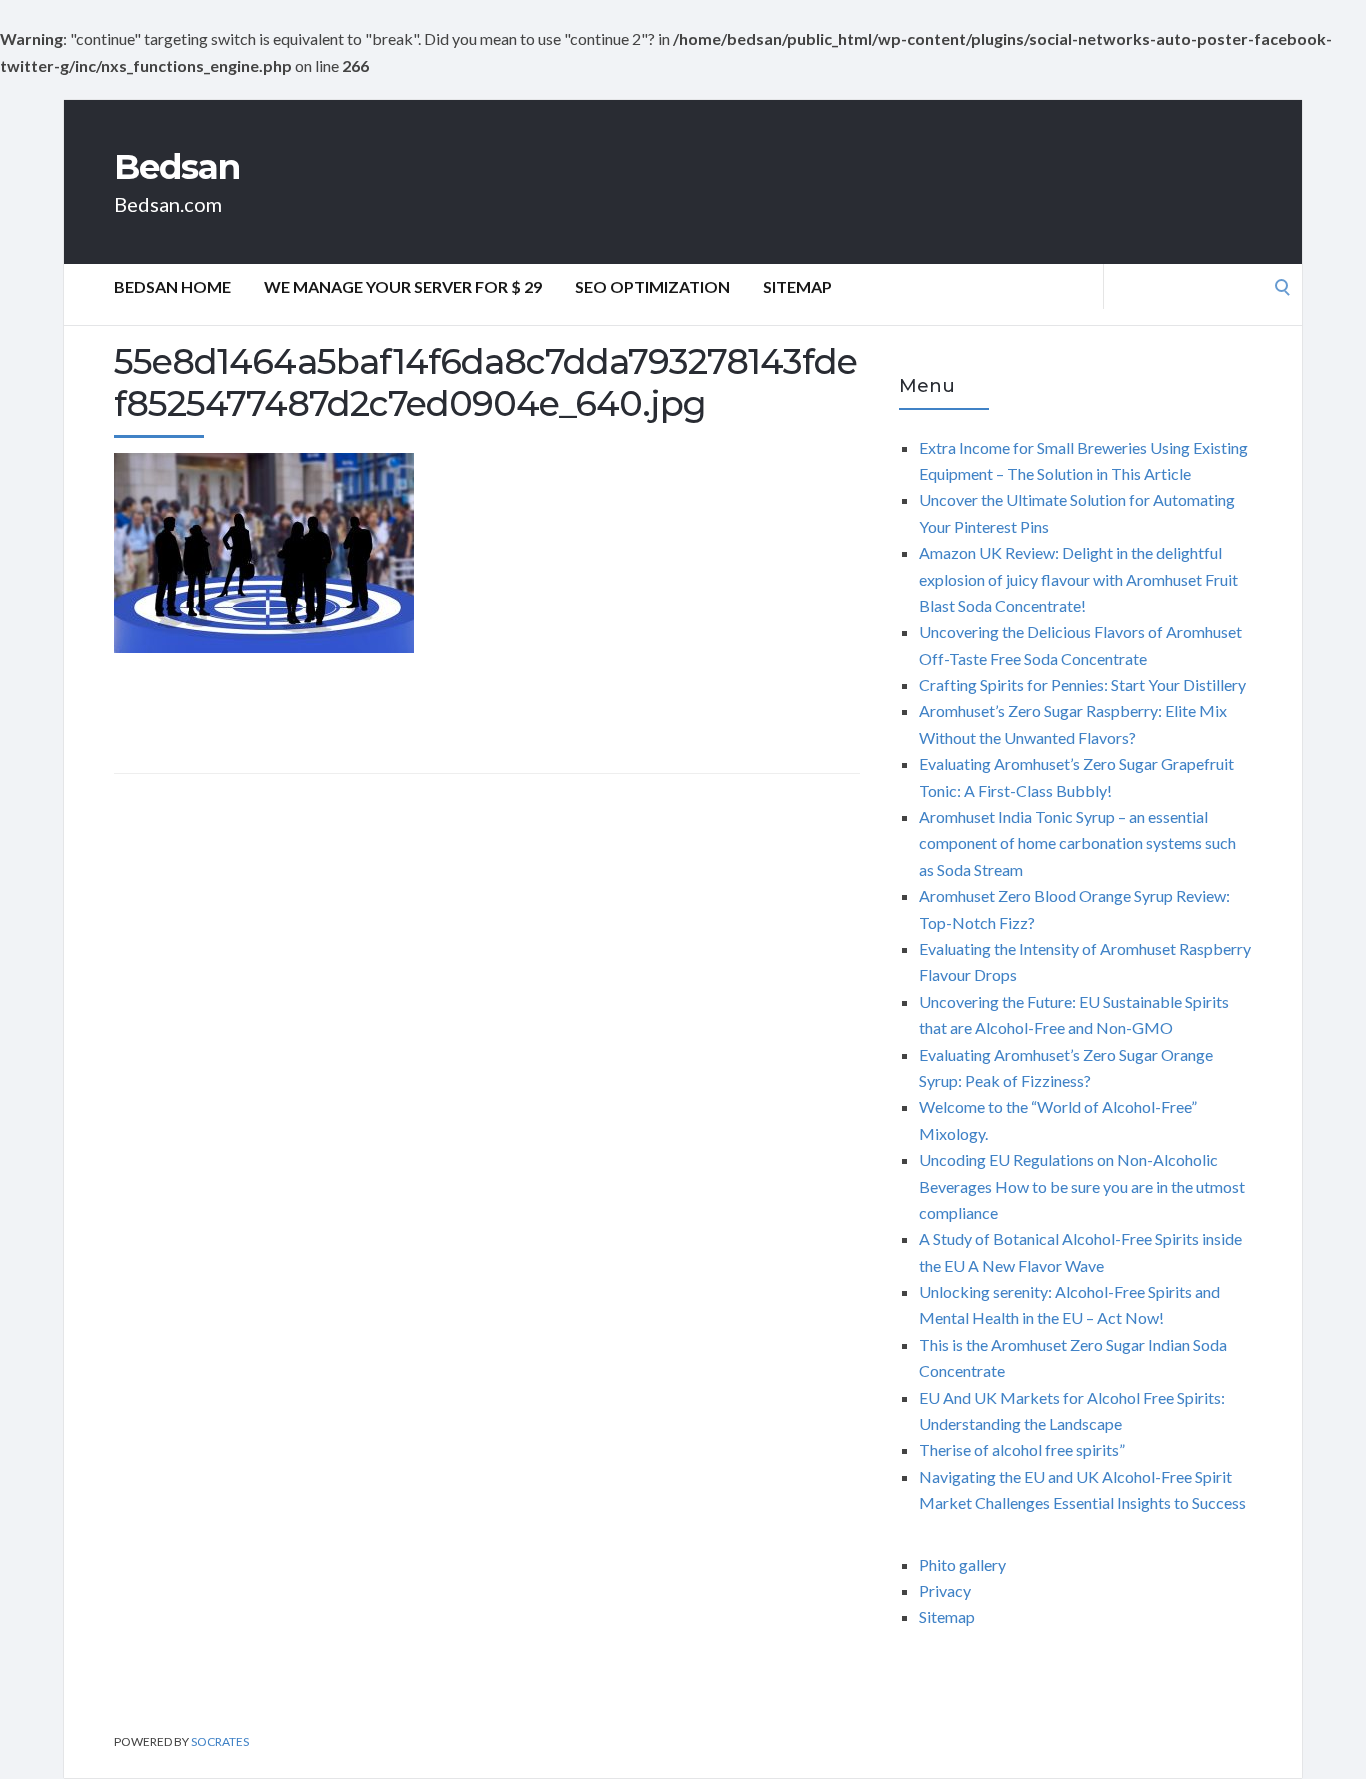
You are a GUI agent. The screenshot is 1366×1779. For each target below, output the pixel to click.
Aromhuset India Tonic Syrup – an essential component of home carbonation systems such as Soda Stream (1077, 843)
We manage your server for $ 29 (403, 286)
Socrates (220, 1741)
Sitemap (797, 286)
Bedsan (177, 167)
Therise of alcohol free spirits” (1022, 1449)
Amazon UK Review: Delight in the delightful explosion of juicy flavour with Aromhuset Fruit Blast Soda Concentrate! (1078, 579)
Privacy (945, 1590)
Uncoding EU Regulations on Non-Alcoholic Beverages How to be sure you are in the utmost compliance (1082, 1186)
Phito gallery (962, 1564)
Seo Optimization (652, 286)
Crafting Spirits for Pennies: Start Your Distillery (1082, 684)
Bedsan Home (172, 286)
